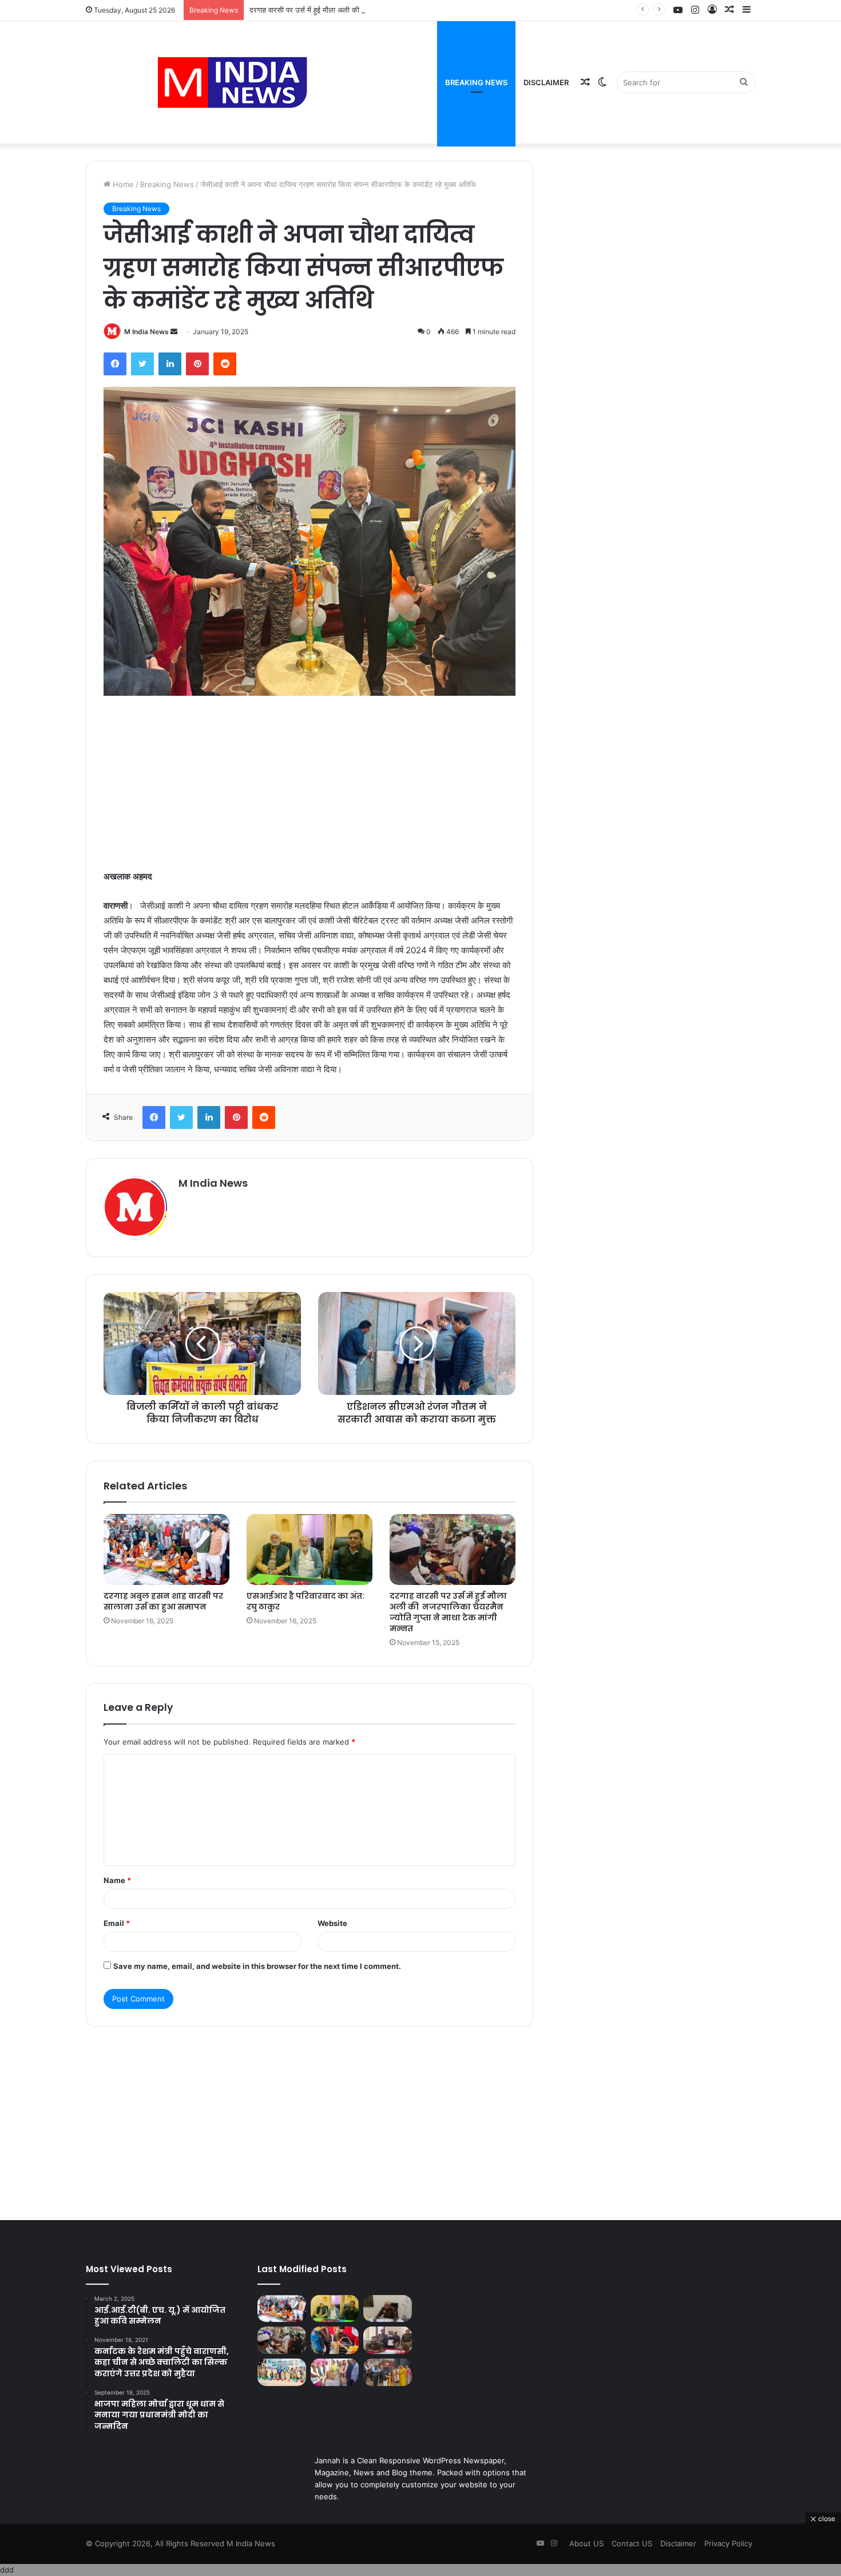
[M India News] (232, 82)
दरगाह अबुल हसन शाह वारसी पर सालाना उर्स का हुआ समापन (163, 1601)
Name (117, 1880)
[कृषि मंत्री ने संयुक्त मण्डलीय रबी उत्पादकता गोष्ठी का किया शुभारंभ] (388, 2372)
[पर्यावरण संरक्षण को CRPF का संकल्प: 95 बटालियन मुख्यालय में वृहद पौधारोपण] (282, 2372)
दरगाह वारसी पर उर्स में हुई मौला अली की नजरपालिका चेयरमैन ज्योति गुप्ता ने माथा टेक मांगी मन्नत (381, 10)
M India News (146, 332)
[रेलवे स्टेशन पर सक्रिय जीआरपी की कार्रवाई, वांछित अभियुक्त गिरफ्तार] (388, 2340)
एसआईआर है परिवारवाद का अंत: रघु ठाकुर (306, 1601)
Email (117, 1923)
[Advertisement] (310, 784)
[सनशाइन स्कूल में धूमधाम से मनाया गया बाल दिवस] (335, 2340)
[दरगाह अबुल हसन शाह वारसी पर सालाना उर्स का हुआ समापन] (166, 1549)
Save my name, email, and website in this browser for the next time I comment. (257, 1966)
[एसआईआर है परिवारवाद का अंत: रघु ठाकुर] (310, 1549)
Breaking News (476, 82)
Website (332, 1923)
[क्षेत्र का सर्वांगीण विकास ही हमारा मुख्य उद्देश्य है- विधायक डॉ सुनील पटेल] (335, 2372)
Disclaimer (546, 82)
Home (122, 184)
